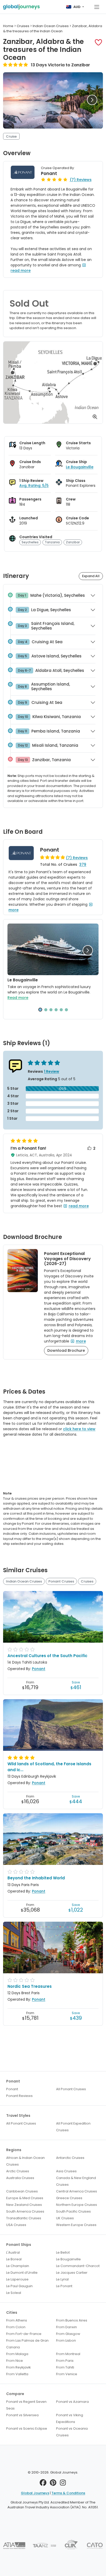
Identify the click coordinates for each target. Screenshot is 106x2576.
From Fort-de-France (24, 2334)
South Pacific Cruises (73, 2211)
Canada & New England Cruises (76, 2181)
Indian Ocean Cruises (24, 1581)
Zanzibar (73, 542)
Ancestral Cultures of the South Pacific (47, 1656)
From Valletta (17, 2374)
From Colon (16, 2327)
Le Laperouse (17, 2279)
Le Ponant (64, 2286)
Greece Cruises (69, 2198)
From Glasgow (68, 2334)
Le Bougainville (80, 467)
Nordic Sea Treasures (30, 1986)
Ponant (49, 173)
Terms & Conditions (68, 2493)
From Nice (15, 2361)
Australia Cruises (20, 2178)
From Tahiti (65, 2367)
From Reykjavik (19, 2367)
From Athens (17, 2320)
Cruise (11, 136)
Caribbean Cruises (22, 2191)
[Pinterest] (53, 2484)
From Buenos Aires (72, 2320)
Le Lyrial (62, 2279)
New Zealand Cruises (24, 2205)
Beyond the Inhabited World (36, 1878)
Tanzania (52, 542)
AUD (77, 7)
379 (83, 864)
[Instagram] (63, 2484)
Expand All (91, 576)
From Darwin (67, 2327)
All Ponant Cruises (71, 2089)
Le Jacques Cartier (72, 2273)
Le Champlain (18, 2266)
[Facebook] (43, 2484)
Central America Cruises (77, 2191)
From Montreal (68, 2354)
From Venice (67, 2374)
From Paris (65, 2361)
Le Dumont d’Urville (22, 2273)
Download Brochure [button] (66, 1350)
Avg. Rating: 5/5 (34, 486)
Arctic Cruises (18, 2171)
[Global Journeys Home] (21, 7)
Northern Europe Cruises (77, 2205)
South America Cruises (25, 2211)
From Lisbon (66, 2340)
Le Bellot (63, 2252)
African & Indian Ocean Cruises (25, 2161)
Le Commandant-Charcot (78, 2266)
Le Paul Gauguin (19, 2286)
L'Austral (13, 2252)
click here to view (79, 1429)
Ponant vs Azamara (72, 2402)
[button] (98, 42)
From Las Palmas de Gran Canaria (27, 2344)
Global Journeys (35, 2493)
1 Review (52, 1071)
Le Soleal (14, 2293)
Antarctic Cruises (70, 2158)
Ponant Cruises (61, 1581)
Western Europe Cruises (76, 2225)
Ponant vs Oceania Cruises (72, 2432)
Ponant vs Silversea (22, 2415)
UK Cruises (65, 2218)
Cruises (87, 1581)
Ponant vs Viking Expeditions (70, 2418)
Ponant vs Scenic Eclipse (27, 2428)
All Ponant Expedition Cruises (73, 2127)
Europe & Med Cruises (25, 2198)
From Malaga (17, 2354)
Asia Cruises (66, 2171)
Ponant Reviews (19, 2096)
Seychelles (30, 542)
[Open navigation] (97, 7)
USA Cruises (16, 2225)
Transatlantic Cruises (24, 2218)
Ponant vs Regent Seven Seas (26, 2405)
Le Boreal (14, 2259)
